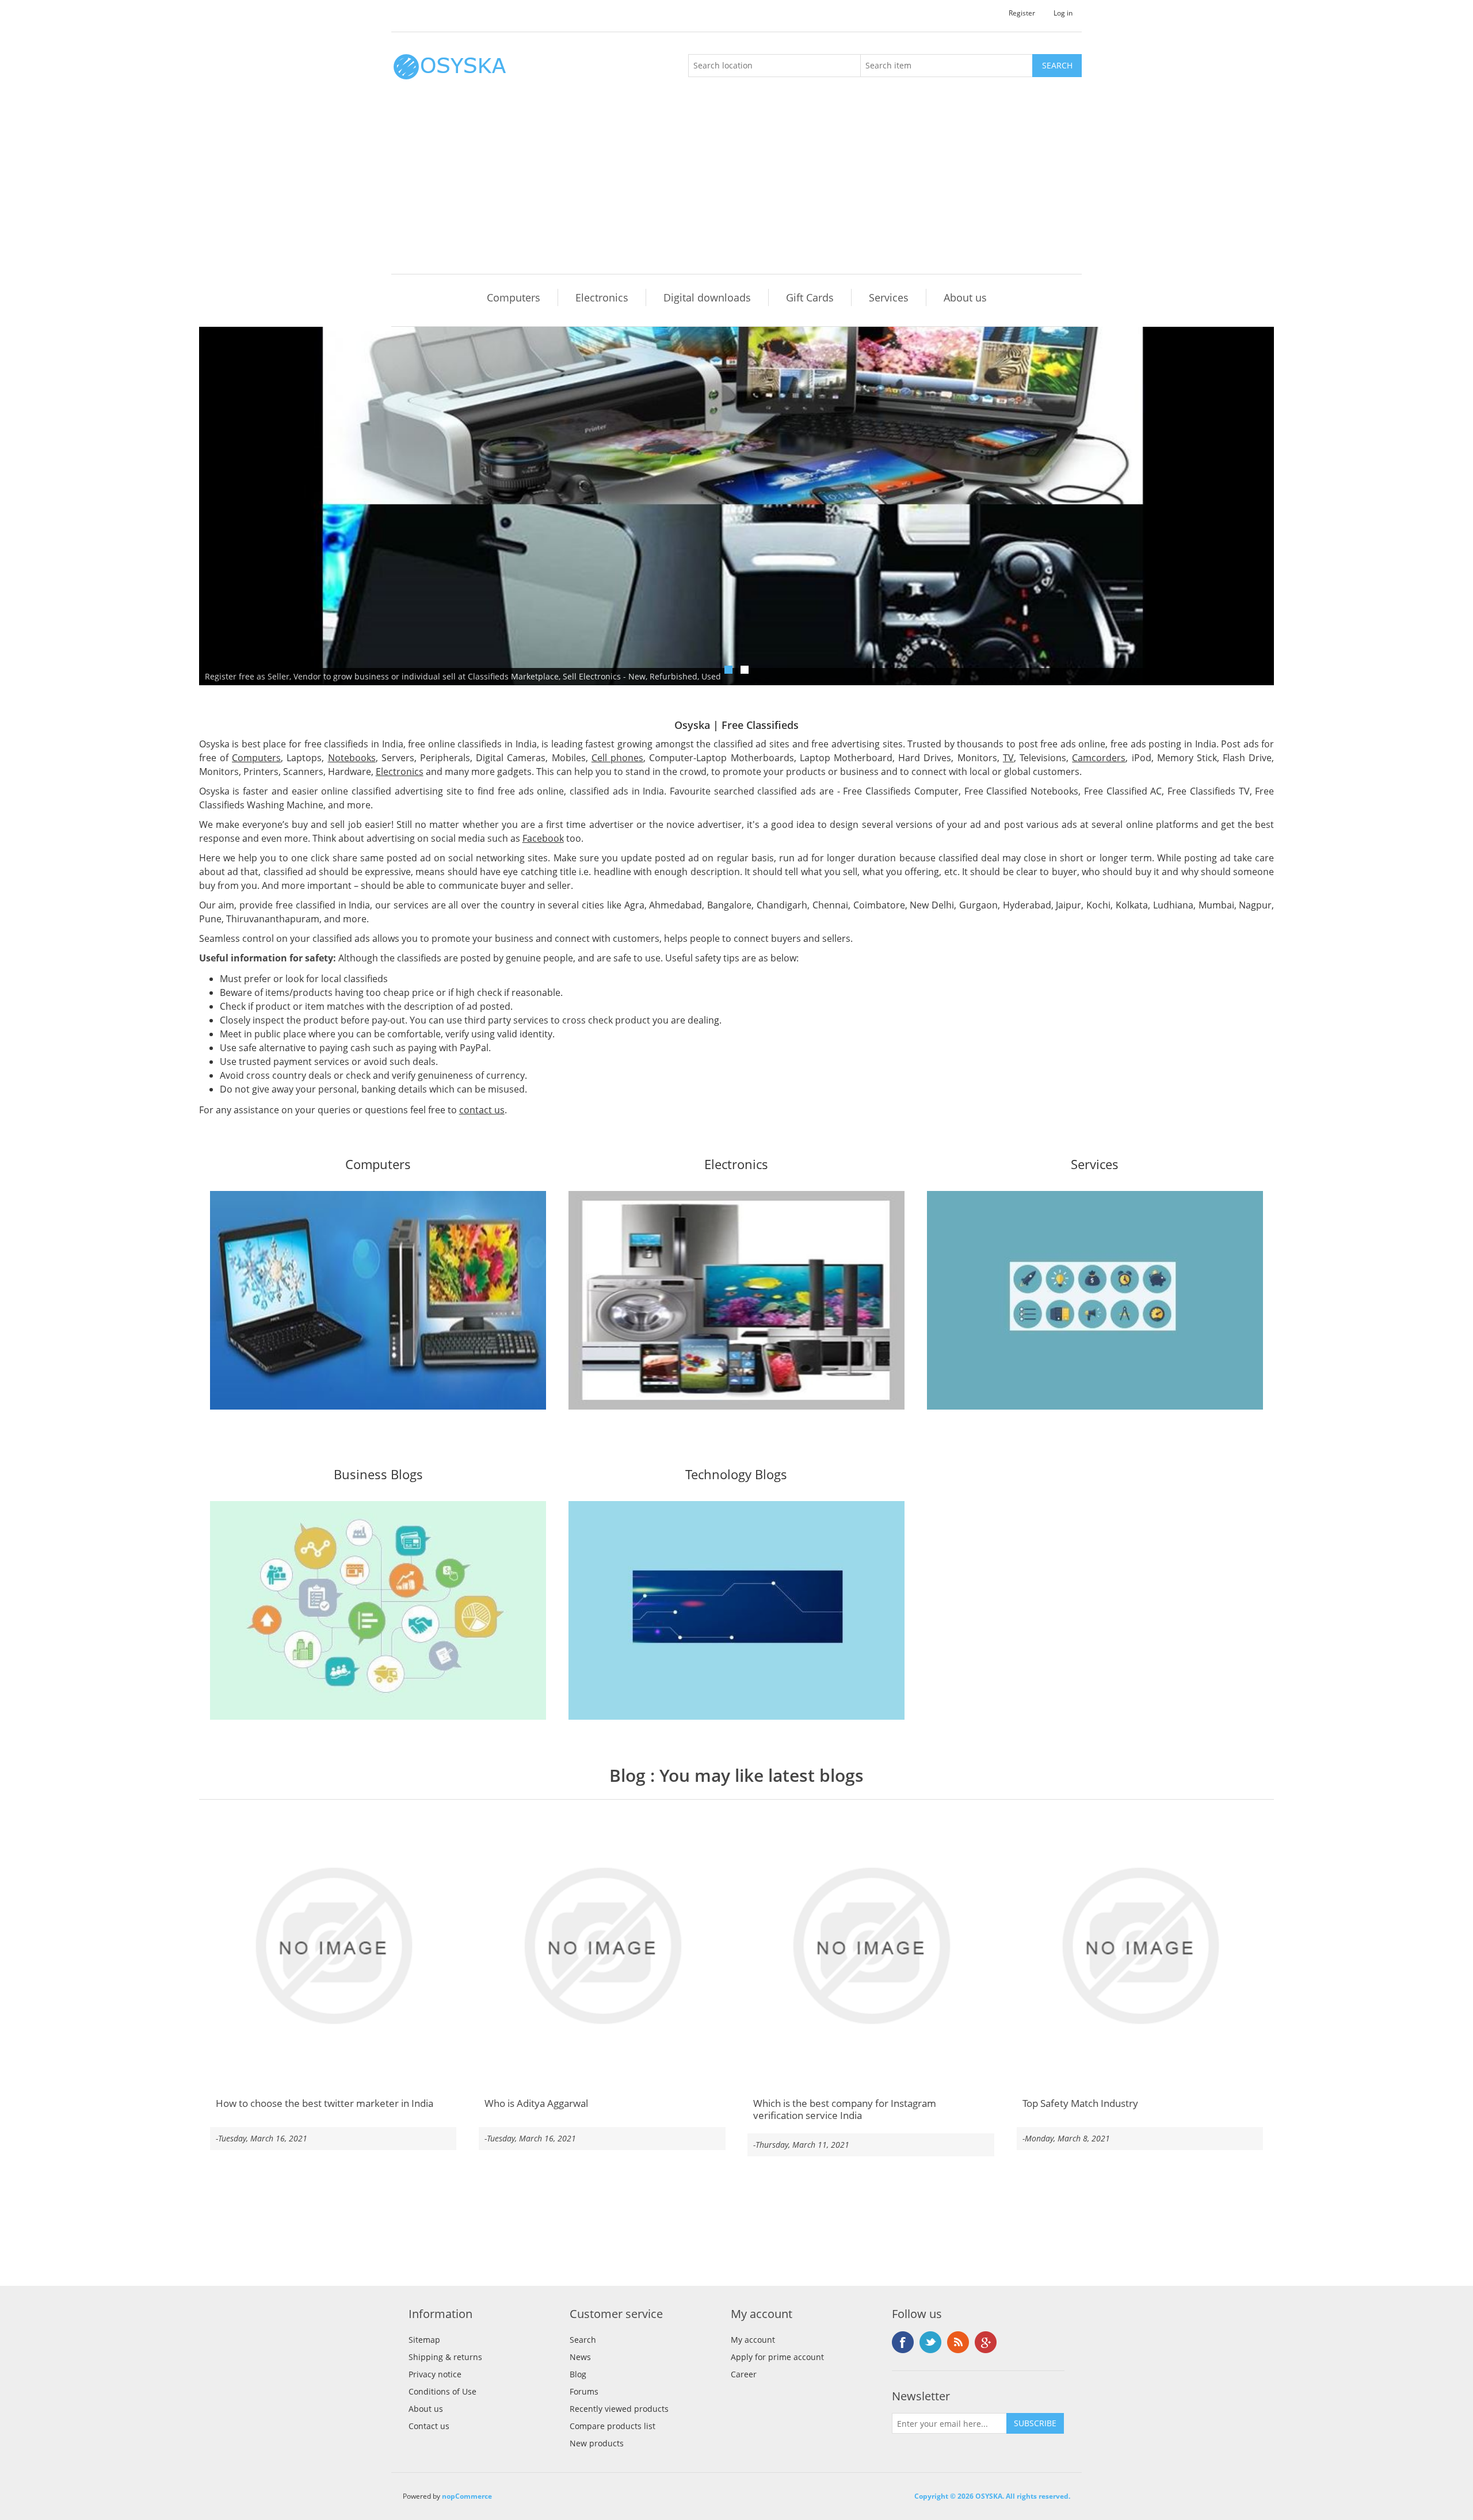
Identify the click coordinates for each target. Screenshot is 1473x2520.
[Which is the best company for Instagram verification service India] (871, 1946)
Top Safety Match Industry (1080, 2103)
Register (1022, 13)
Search (583, 2340)
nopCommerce (467, 2496)
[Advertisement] (739, 188)
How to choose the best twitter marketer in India (325, 2103)
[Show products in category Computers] (378, 1300)
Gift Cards (810, 297)
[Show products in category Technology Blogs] (736, 1610)
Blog (627, 1775)
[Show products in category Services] (1095, 1300)
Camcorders (1099, 758)
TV (1008, 758)
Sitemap (424, 2340)
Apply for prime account (777, 2357)
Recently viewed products (619, 2409)
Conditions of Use (442, 2391)
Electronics (602, 297)
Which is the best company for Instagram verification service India (845, 2109)
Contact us (429, 2426)
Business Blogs (378, 1475)
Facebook (543, 838)
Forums (584, 2391)
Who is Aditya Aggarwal (536, 2103)
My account (753, 2340)
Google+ (986, 2342)
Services (889, 297)
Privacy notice (435, 2374)
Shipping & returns (445, 2357)
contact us (482, 1110)
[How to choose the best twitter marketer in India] (333, 1946)
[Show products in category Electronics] (736, 1300)
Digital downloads (707, 297)
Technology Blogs (736, 1475)
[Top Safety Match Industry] (1140, 1946)
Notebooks (352, 758)
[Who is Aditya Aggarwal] (602, 1946)
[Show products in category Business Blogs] (378, 1610)
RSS (958, 2342)
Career (744, 2374)
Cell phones (617, 758)
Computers (514, 297)
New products (597, 2443)
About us (965, 297)
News (580, 2357)
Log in (1063, 13)
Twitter (930, 2342)
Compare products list (613, 2426)
